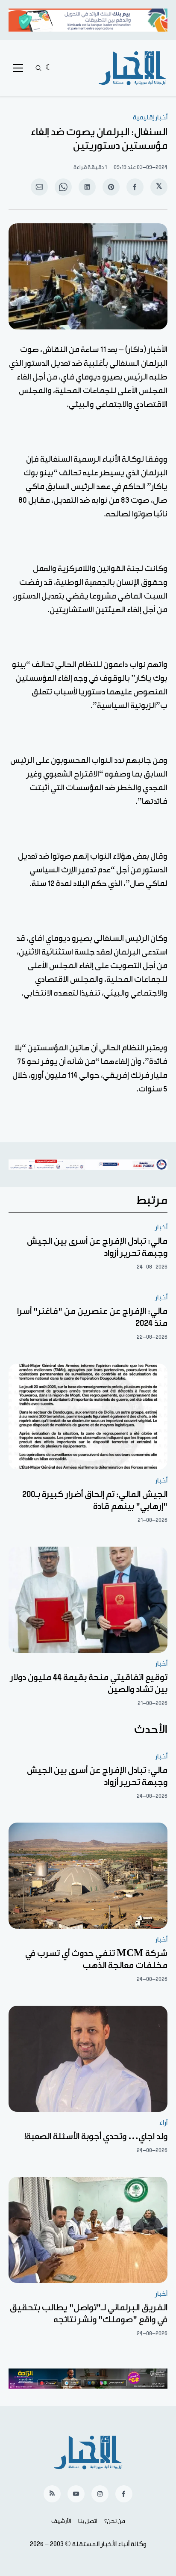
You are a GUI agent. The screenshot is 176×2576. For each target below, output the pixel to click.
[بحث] (38, 68)
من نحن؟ (115, 2521)
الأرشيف (61, 2521)
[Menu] (18, 68)
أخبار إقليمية (150, 117)
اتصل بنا (88, 2521)
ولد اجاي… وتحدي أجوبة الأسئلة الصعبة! (96, 2137)
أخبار (161, 1227)
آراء (163, 2123)
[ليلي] (49, 68)
